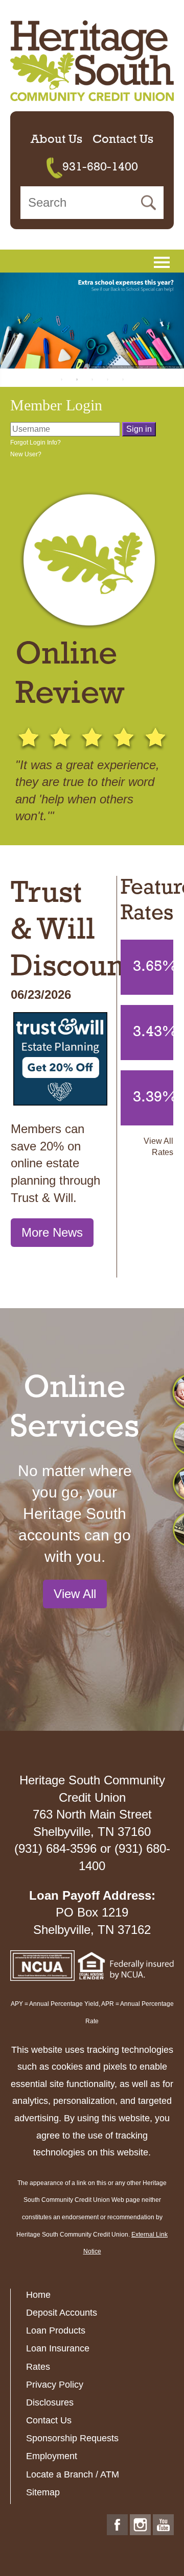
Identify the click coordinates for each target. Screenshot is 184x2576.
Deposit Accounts (62, 2313)
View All (75, 1594)
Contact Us (123, 140)
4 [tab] (107, 379)
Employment (52, 2456)
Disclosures (50, 2402)
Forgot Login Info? (36, 443)
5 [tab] (123, 379)
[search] (92, 203)
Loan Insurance (58, 2348)
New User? (26, 454)
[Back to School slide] (92, 321)
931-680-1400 (100, 167)
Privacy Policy (55, 2385)
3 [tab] (92, 379)
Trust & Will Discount (72, 931)
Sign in (139, 429)
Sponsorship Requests (72, 2438)
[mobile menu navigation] (162, 262)
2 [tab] (77, 379)
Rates (38, 2367)
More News (52, 1232)
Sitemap (43, 2492)
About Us (56, 140)
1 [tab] (61, 379)
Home (38, 2295)
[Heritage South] (92, 60)
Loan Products (56, 2330)
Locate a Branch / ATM (73, 2474)
